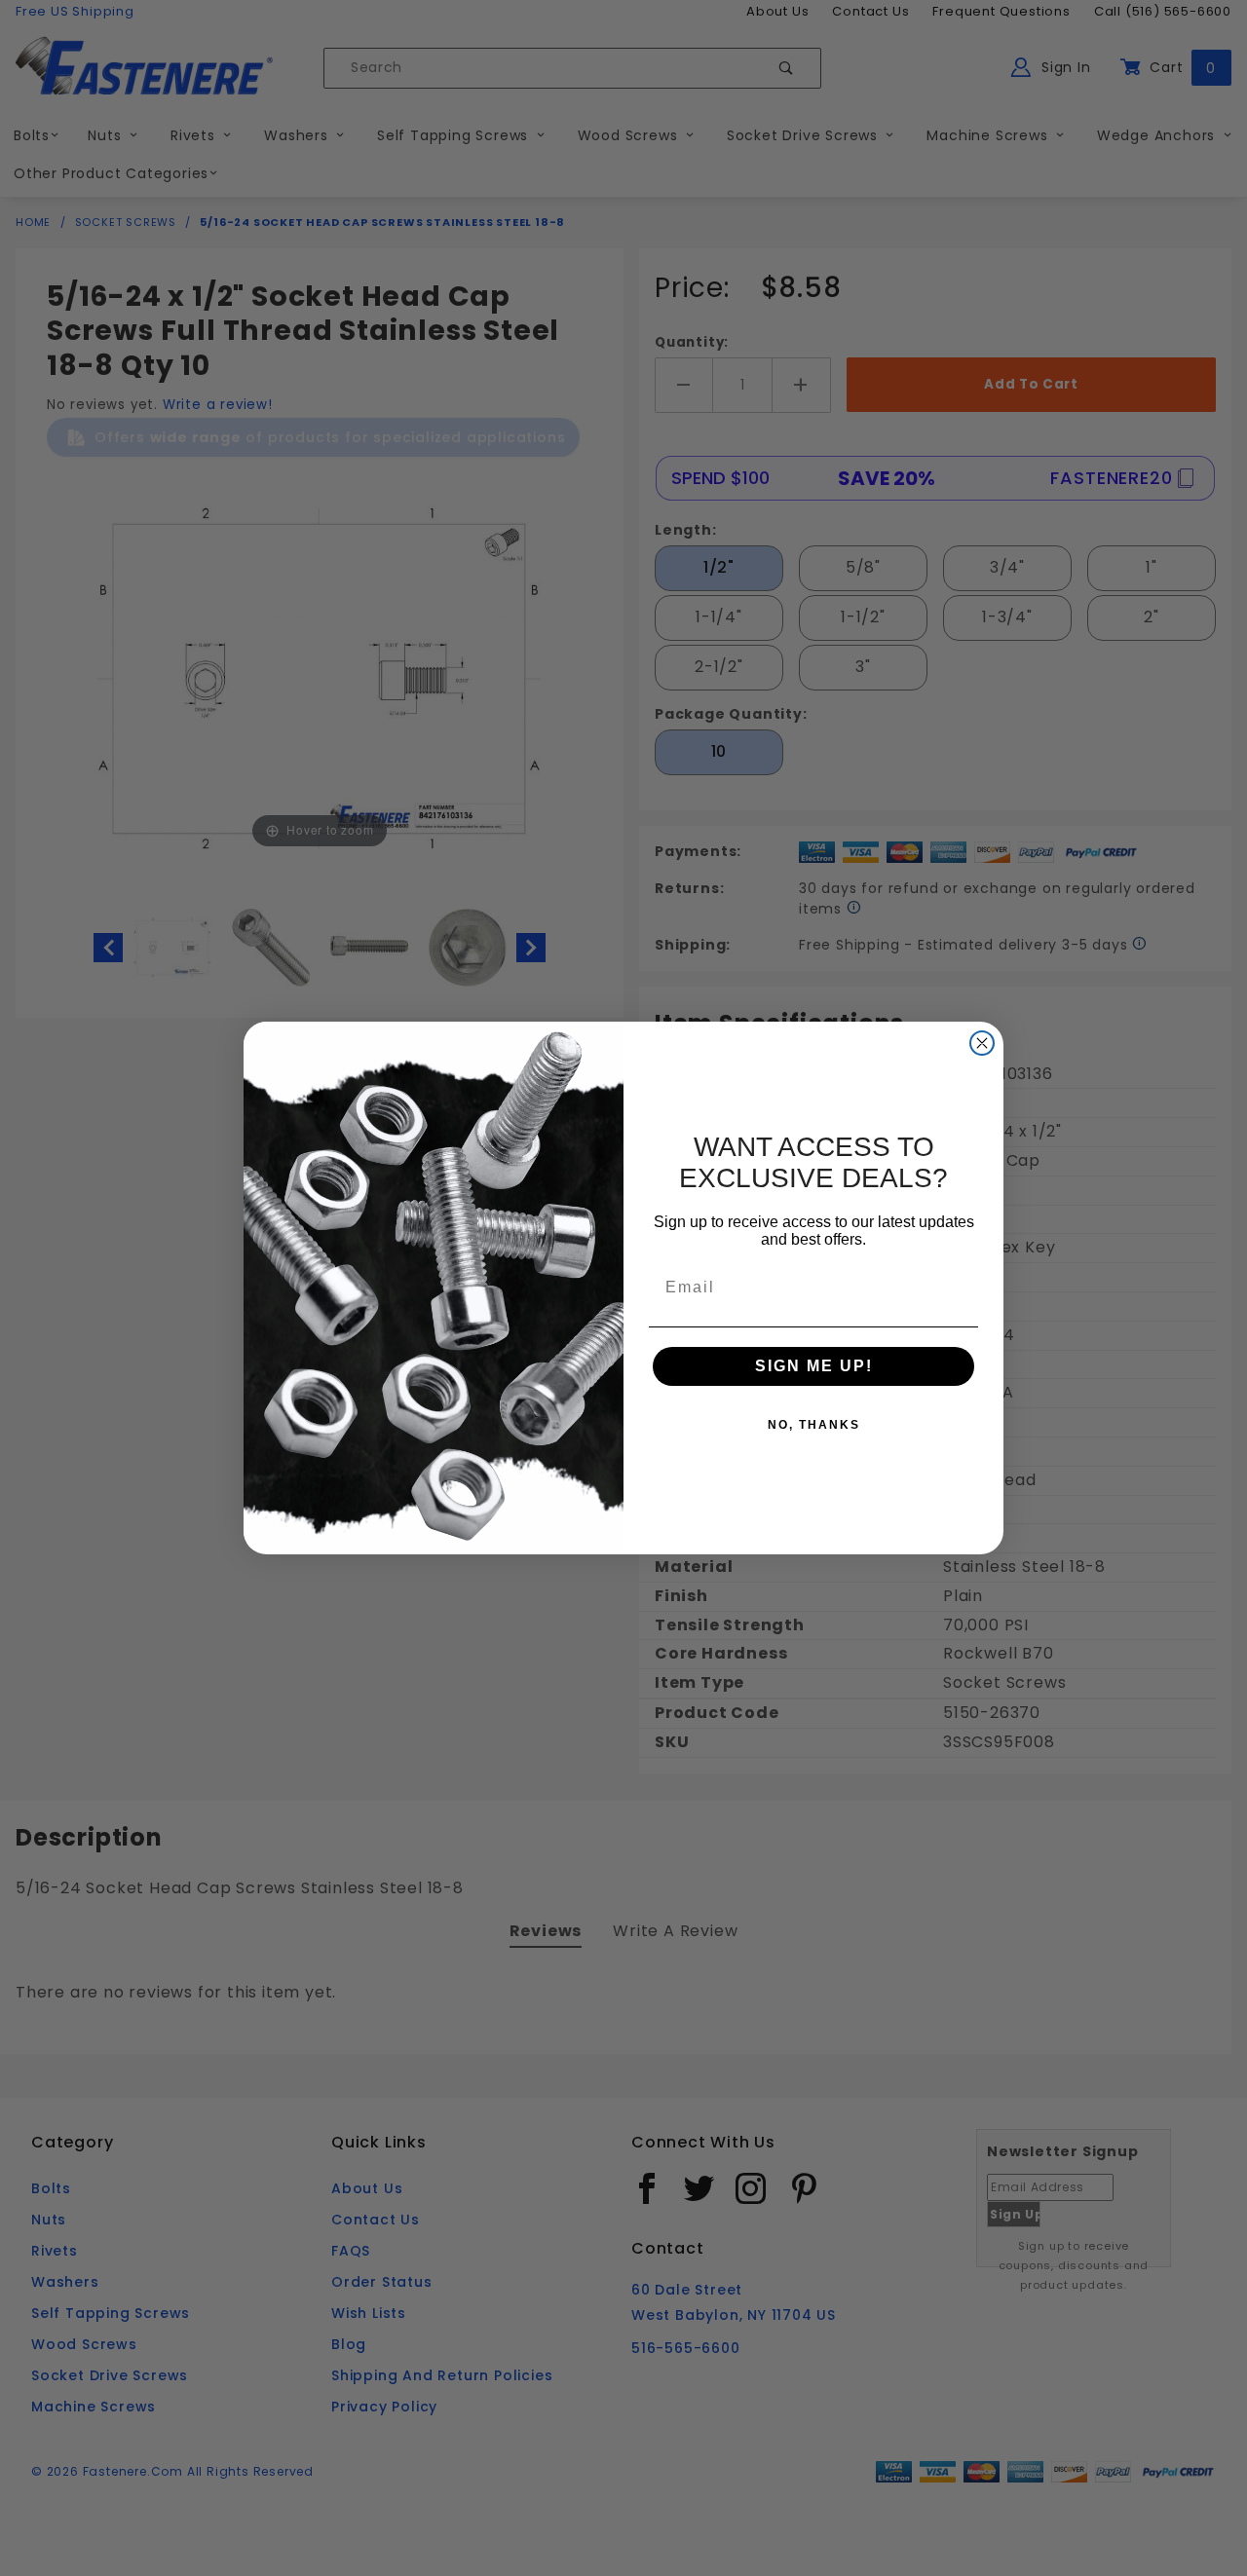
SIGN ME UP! (814, 1366)
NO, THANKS (814, 1425)
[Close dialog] (982, 1043)
